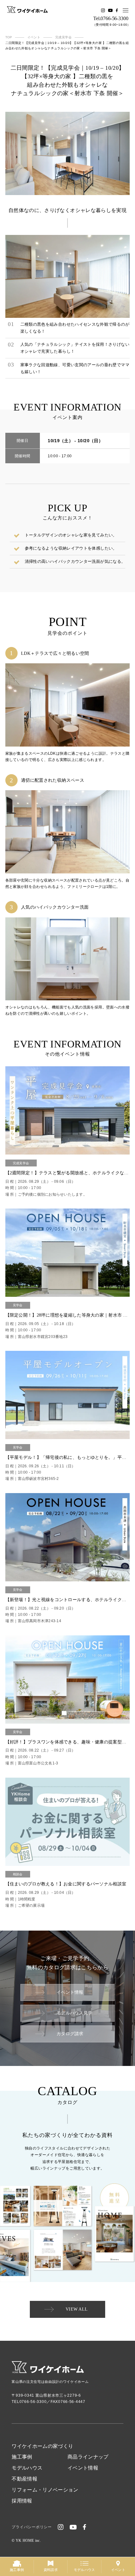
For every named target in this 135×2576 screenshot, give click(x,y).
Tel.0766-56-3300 (111, 19)
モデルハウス (27, 2468)
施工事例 (22, 2457)
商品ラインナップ (88, 2457)
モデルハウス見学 (74, 2013)
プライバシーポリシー (32, 2527)
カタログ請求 (70, 2034)
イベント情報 (70, 1992)
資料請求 (51, 2570)
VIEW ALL (77, 2309)
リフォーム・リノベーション (45, 2490)
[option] (68, 153)
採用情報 (22, 2501)
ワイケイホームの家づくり (42, 2446)
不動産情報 (24, 2479)
